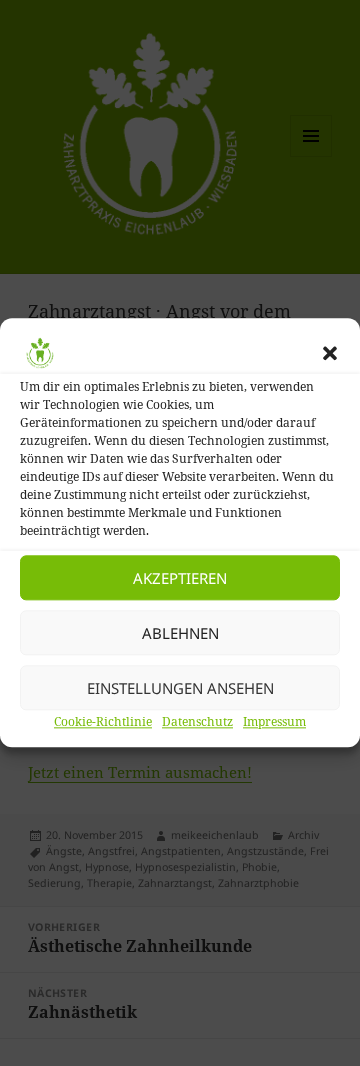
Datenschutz (197, 721)
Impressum (274, 721)
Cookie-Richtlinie (103, 721)
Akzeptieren (180, 578)
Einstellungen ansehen (180, 688)
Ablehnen (180, 633)
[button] (330, 353)
